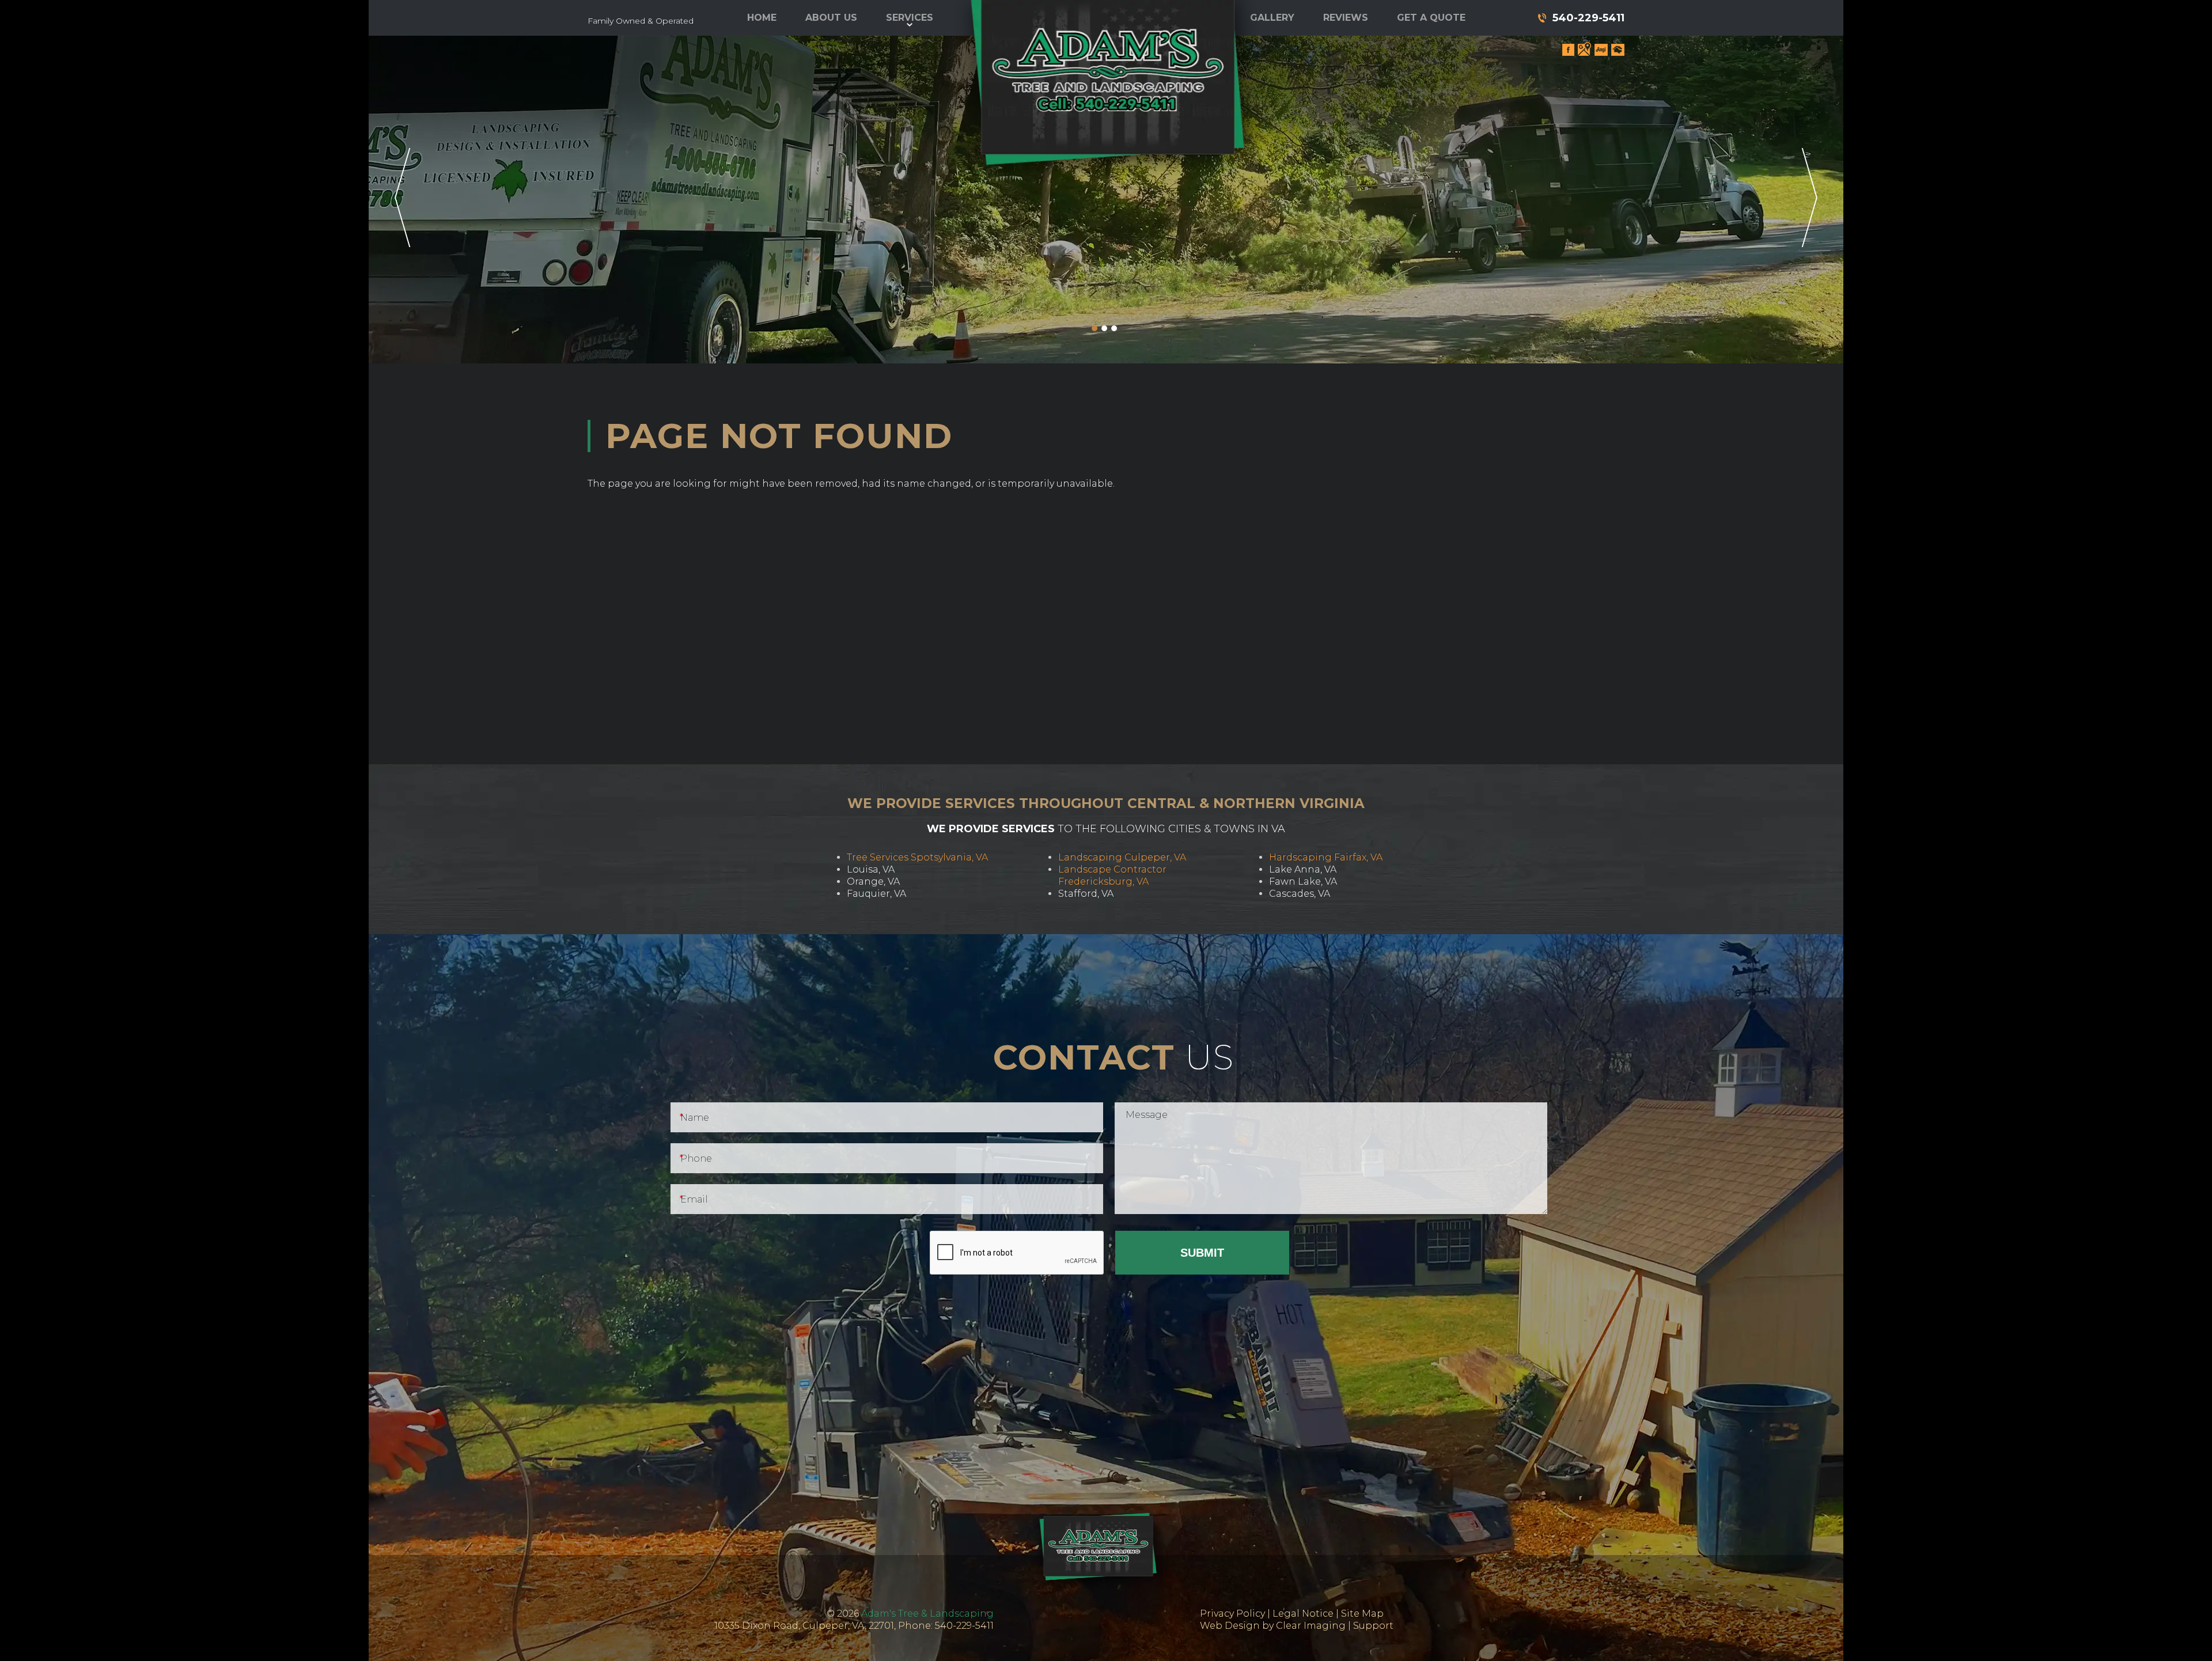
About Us (831, 18)
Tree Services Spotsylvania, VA (917, 857)
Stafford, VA (1086, 894)
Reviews (1346, 18)
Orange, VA (873, 881)
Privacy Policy (1232, 1613)
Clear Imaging (1311, 1626)
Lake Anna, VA (1303, 869)
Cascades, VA (1300, 894)
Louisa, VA (871, 869)
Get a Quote (1431, 18)
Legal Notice (1303, 1613)
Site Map (1362, 1613)
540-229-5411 (1588, 18)
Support (1373, 1626)
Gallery (1272, 18)
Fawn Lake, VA (1303, 881)
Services (910, 18)
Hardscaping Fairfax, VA (1326, 857)
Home (762, 18)
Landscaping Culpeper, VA (1122, 857)
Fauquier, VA (876, 894)
